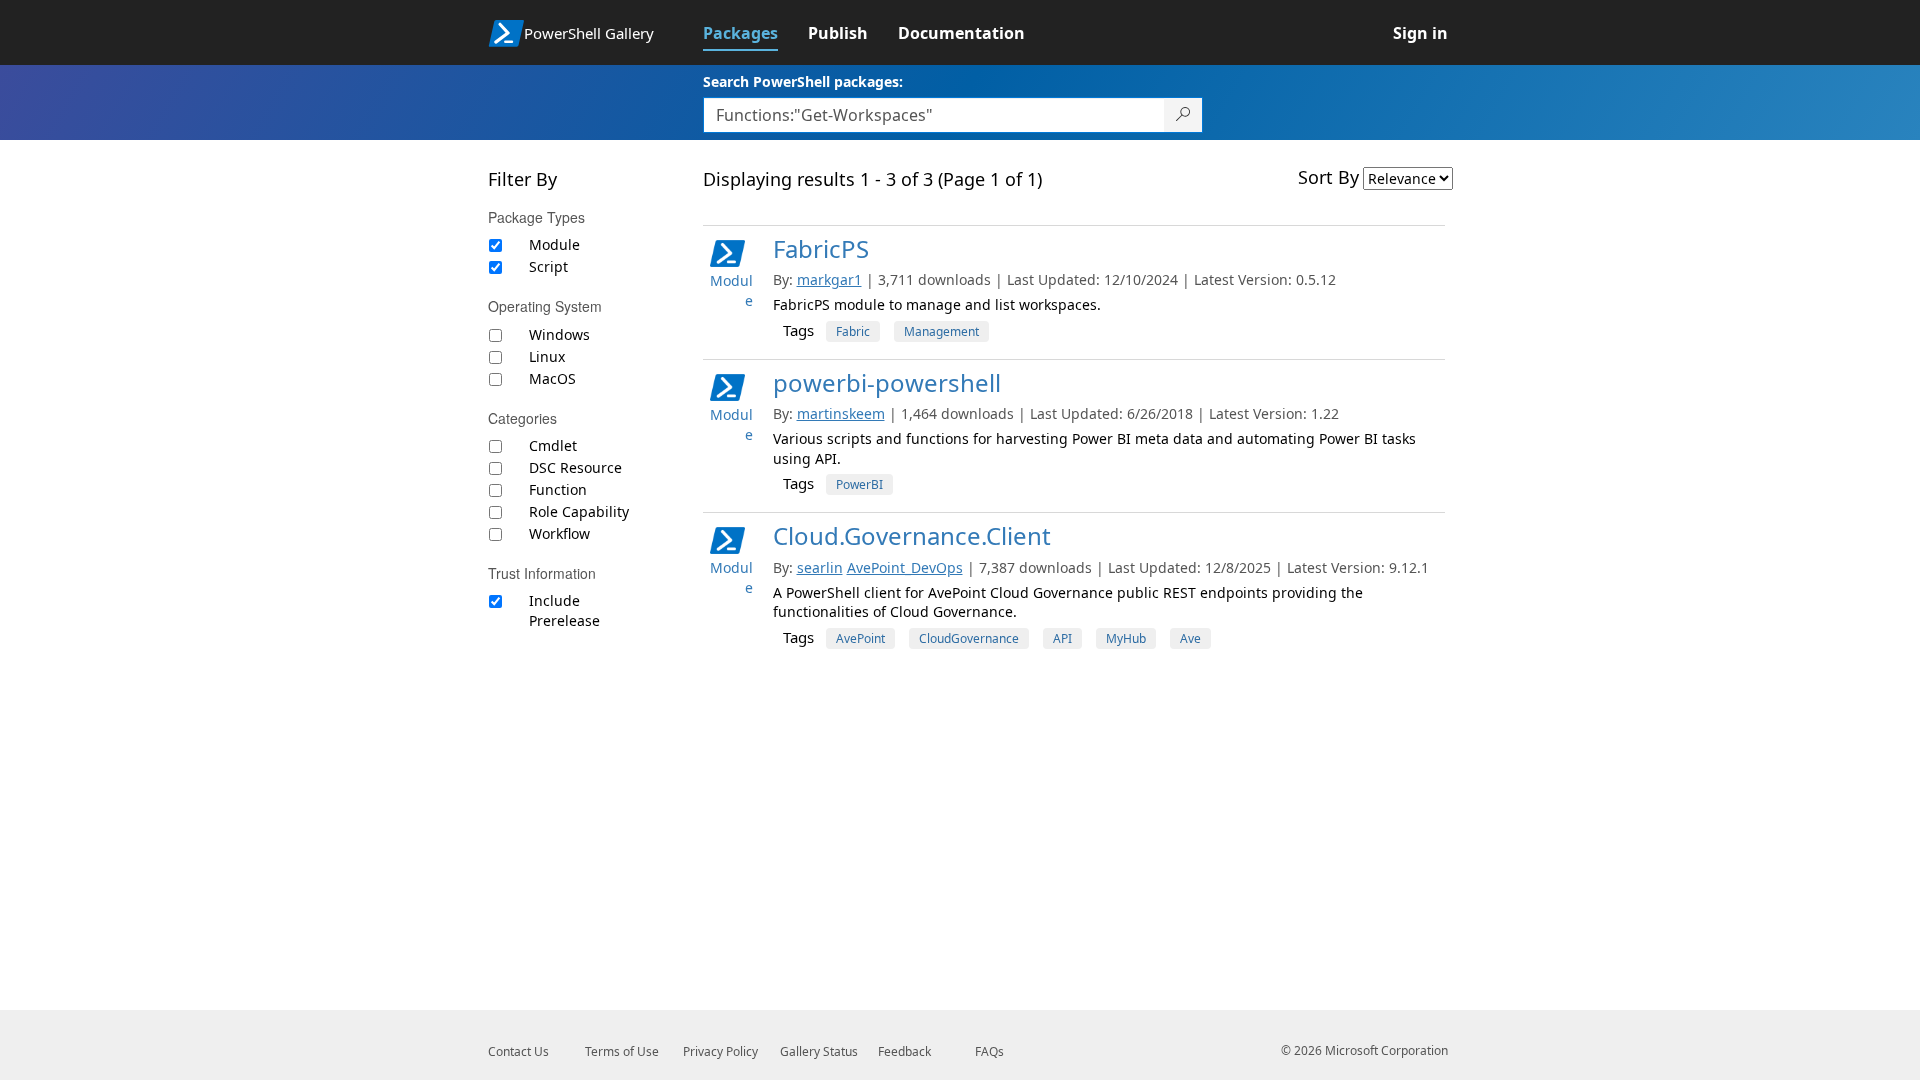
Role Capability (579, 511)
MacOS (552, 378)
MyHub (1126, 638)
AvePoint (860, 638)
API (1062, 638)
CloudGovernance (969, 638)
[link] (755, 33)
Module (554, 244)
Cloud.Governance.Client (912, 535)
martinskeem (841, 413)
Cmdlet (553, 445)
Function (558, 489)
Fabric (853, 331)
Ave (1190, 638)
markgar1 (829, 279)
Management (941, 331)
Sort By (1328, 177)
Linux (547, 356)
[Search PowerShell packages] (1183, 115)
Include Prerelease (564, 610)
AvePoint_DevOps (905, 567)
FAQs (989, 1051)
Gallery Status (819, 1051)
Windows (559, 334)
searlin (820, 567)
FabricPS (821, 248)
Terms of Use (622, 1051)
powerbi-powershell (887, 382)
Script (548, 266)
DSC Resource (575, 467)
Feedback (904, 1051)
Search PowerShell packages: (803, 81)
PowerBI (859, 484)
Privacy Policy (720, 1051)
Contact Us (518, 1051)
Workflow (559, 533)
